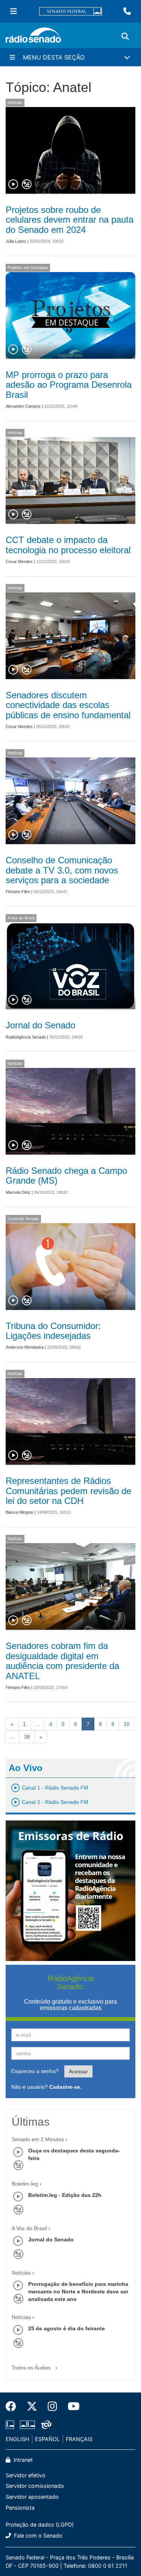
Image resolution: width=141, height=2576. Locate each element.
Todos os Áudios (32, 2368)
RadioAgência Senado (26, 1037)
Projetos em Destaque (28, 268)
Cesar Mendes (19, 561)
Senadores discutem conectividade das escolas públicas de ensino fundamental (68, 705)
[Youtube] (71, 2406)
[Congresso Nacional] (27, 2425)
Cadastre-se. (65, 2087)
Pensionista (20, 2508)
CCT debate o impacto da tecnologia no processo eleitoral (68, 545)
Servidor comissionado (35, 2486)
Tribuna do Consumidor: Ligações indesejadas (53, 1331)
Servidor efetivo (26, 2475)
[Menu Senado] (14, 11)
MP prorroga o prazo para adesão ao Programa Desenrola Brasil (69, 385)
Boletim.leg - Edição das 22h (65, 2195)
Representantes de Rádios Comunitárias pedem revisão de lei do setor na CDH (68, 1491)
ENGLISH (17, 2439)
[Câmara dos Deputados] (11, 2425)
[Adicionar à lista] (27, 185)
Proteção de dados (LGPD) (40, 2525)
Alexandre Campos (23, 406)
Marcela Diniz (18, 1192)
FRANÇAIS (79, 2439)
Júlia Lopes (16, 241)
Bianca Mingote (20, 1512)
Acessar (78, 2071)
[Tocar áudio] (14, 185)
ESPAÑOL (47, 2439)
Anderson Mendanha (25, 1347)
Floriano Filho (18, 892)
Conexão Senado (23, 1219)
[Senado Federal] (71, 11)
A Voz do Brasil (21, 918)
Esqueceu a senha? (35, 2071)
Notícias (15, 102)
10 (127, 1724)
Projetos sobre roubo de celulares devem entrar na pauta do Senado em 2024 (70, 220)
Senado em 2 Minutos (38, 2139)
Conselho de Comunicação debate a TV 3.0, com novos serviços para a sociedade (62, 870)
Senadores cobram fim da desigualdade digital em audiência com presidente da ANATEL (62, 1661)
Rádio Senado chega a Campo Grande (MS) (66, 1176)
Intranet (22, 2460)
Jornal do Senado (40, 1025)
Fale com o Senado (37, 2535)
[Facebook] (14, 2406)
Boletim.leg (25, 2184)
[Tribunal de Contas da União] (45, 2425)
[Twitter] (32, 2406)
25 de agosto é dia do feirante (67, 2328)
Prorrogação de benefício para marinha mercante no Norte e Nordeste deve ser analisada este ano (78, 2291)
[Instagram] (52, 2406)
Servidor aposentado (32, 2497)
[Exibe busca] (125, 37)
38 (27, 1737)
